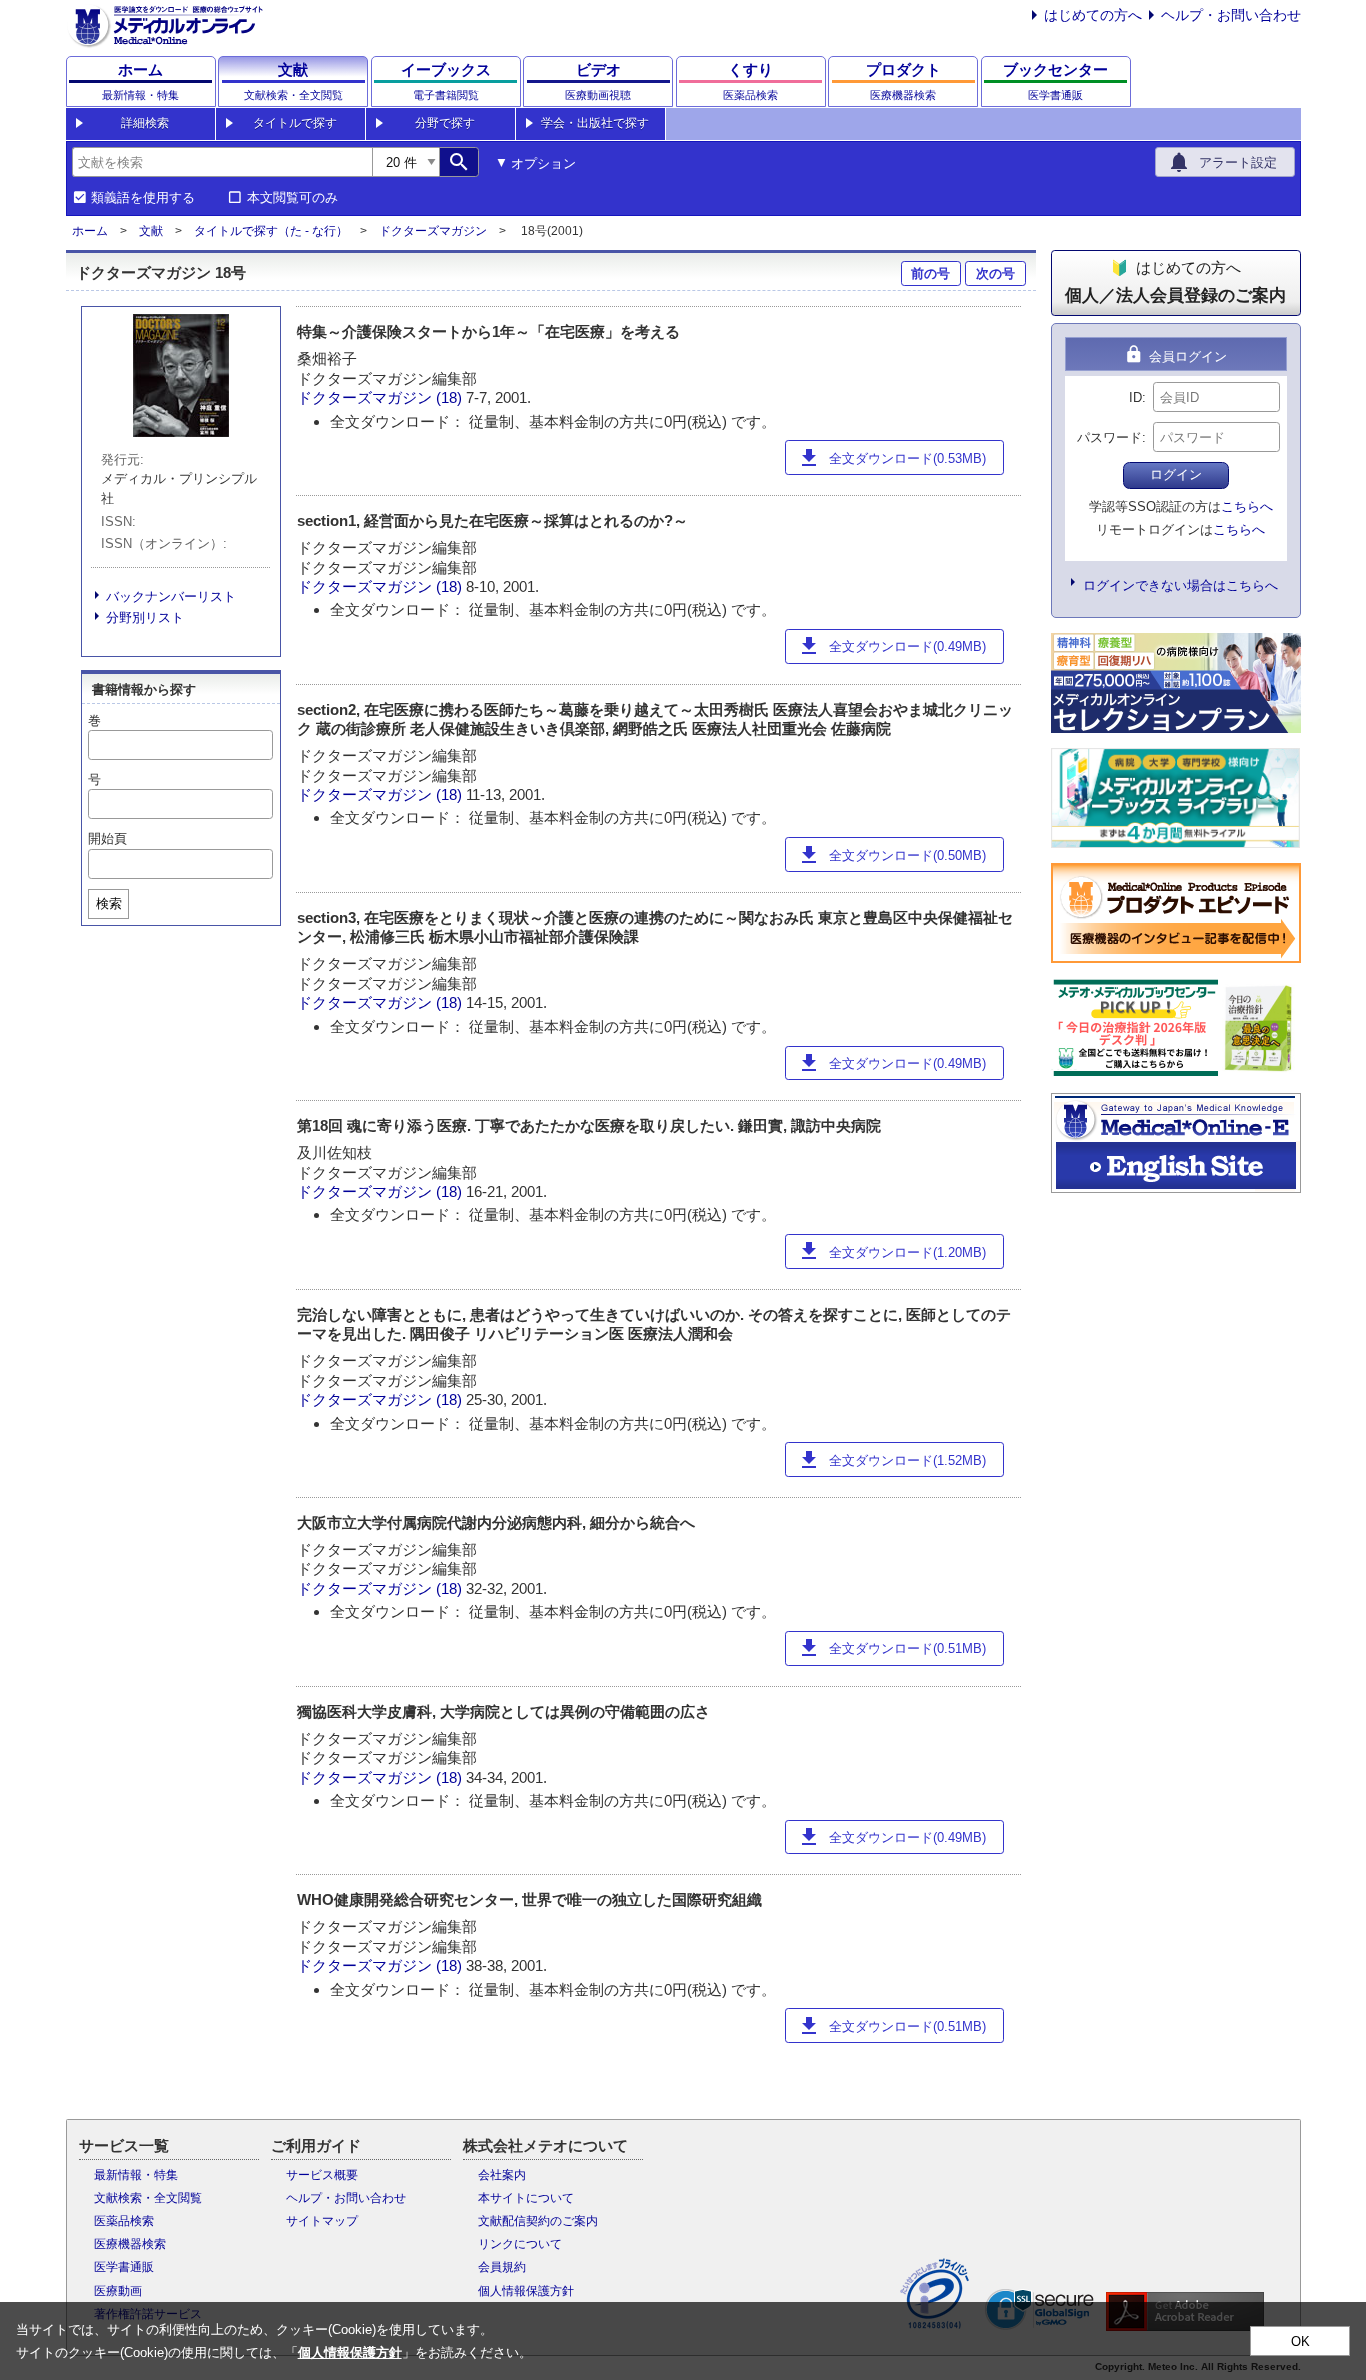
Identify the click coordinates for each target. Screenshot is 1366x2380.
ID (1135, 397)
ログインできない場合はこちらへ (1180, 585)
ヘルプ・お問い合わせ (1231, 15)
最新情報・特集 (136, 2175)
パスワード (1109, 437)
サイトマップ (322, 2221)
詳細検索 (145, 123)
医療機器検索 (130, 2244)
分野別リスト (145, 617)
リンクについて (520, 2244)
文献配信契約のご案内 (538, 2221)
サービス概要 (322, 2175)
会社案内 (502, 2175)
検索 (109, 903)
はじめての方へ (1093, 15)
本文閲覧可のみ (292, 198)
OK (1300, 2341)
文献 (151, 231)
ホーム (90, 231)
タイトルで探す (295, 123)
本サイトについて (526, 2198)
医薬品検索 (124, 2221)
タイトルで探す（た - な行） (271, 231)
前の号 (930, 273)
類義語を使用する (143, 198)
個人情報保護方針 (526, 2291)
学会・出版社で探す (595, 123)
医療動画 (118, 2291)
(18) (451, 397)
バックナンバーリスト (171, 596)
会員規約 (502, 2267)
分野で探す (445, 123)
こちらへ (1247, 506)
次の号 (995, 273)
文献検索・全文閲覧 (148, 2198)
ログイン (1176, 474)
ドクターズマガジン (433, 231)
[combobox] (222, 162)
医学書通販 (124, 2267)
